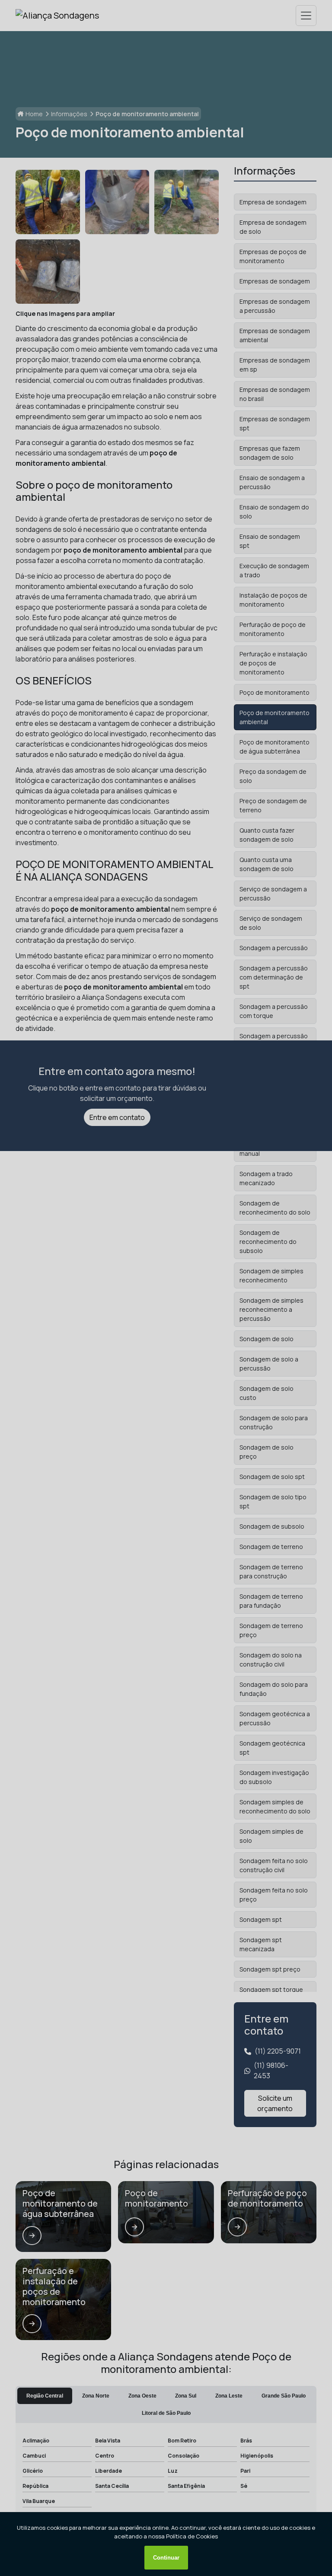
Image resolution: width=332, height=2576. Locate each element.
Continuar (166, 2558)
